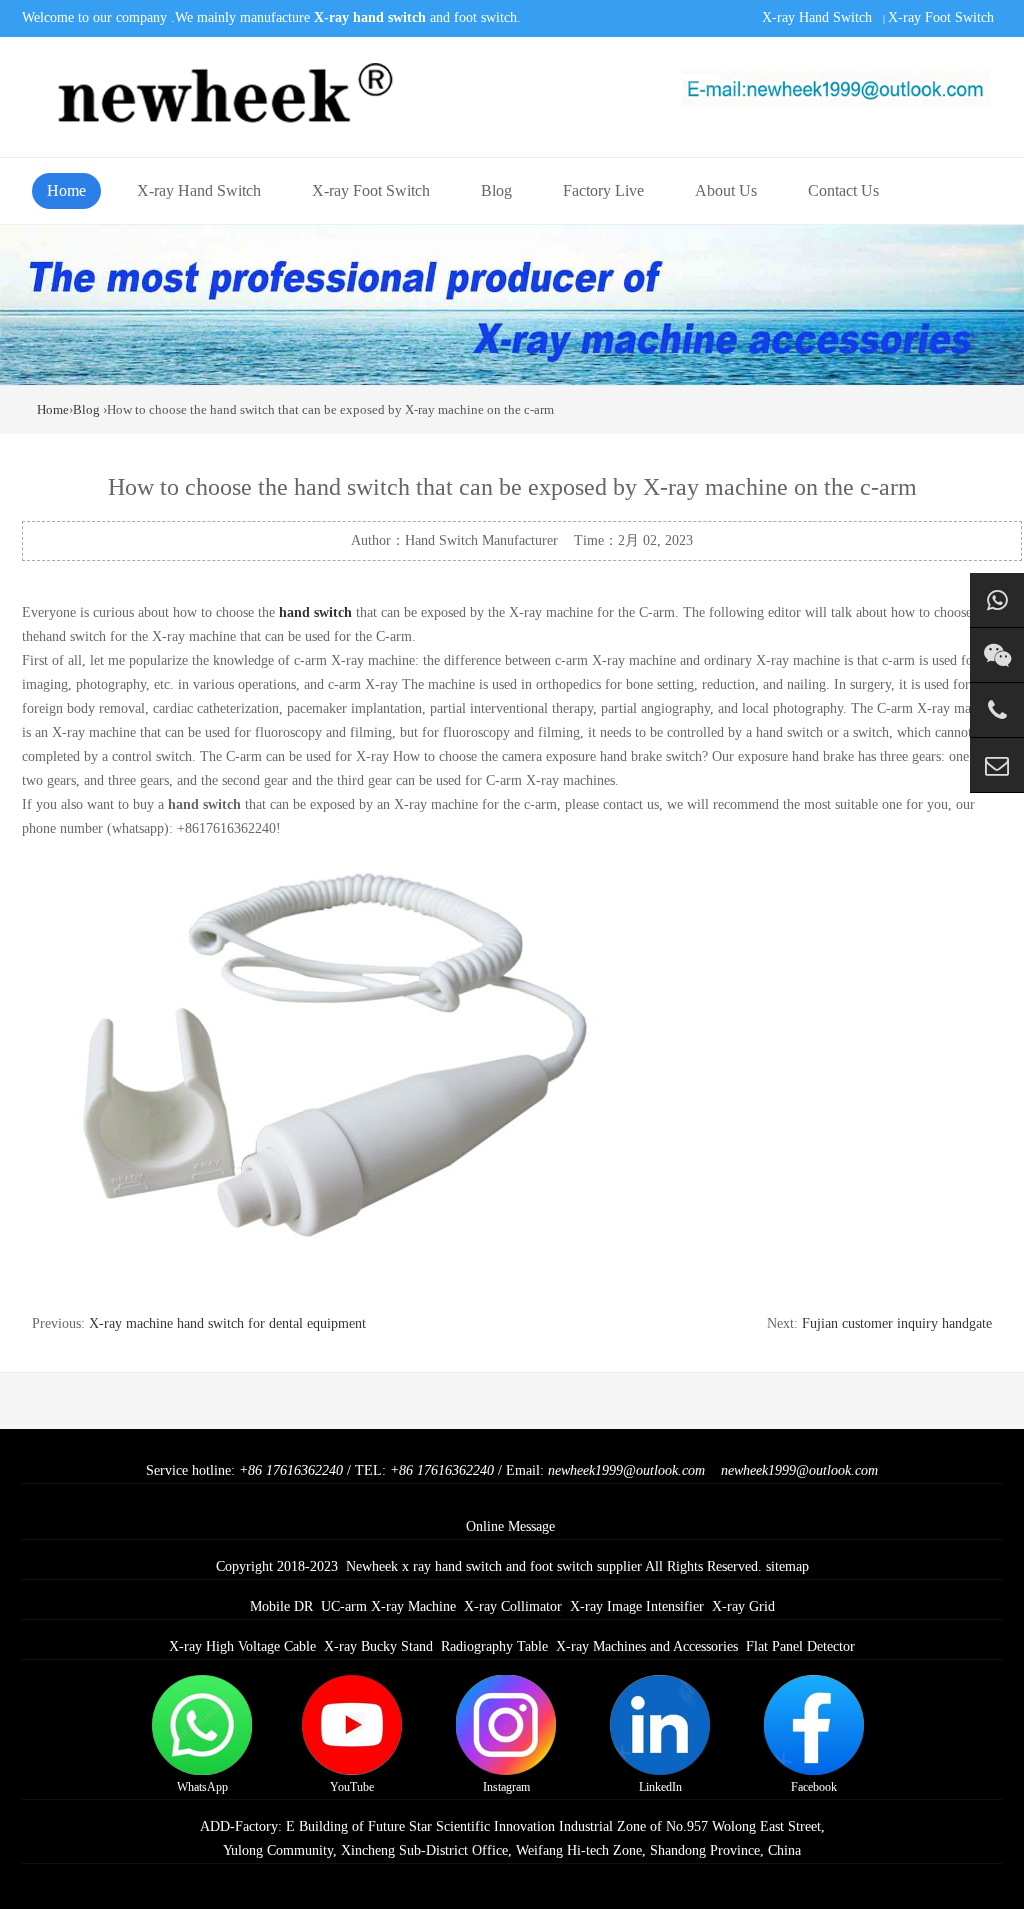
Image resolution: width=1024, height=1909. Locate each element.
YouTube (352, 1787)
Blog (496, 190)
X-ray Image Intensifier (637, 1606)
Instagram (506, 1787)
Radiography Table (494, 1646)
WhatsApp (202, 1787)
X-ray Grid (743, 1606)
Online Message (510, 1526)
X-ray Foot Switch (941, 17)
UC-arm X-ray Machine (388, 1606)
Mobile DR (281, 1606)
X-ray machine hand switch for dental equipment (227, 1323)
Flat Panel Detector (800, 1646)
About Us (726, 190)
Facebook (814, 1787)
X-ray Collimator (513, 1606)
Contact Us (843, 190)
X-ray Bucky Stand (378, 1646)
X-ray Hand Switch (817, 17)
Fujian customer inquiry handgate (897, 1323)
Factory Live (603, 190)
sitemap (787, 1566)
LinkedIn (660, 1787)
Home (66, 190)
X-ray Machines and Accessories (647, 1646)
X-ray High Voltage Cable (242, 1646)
